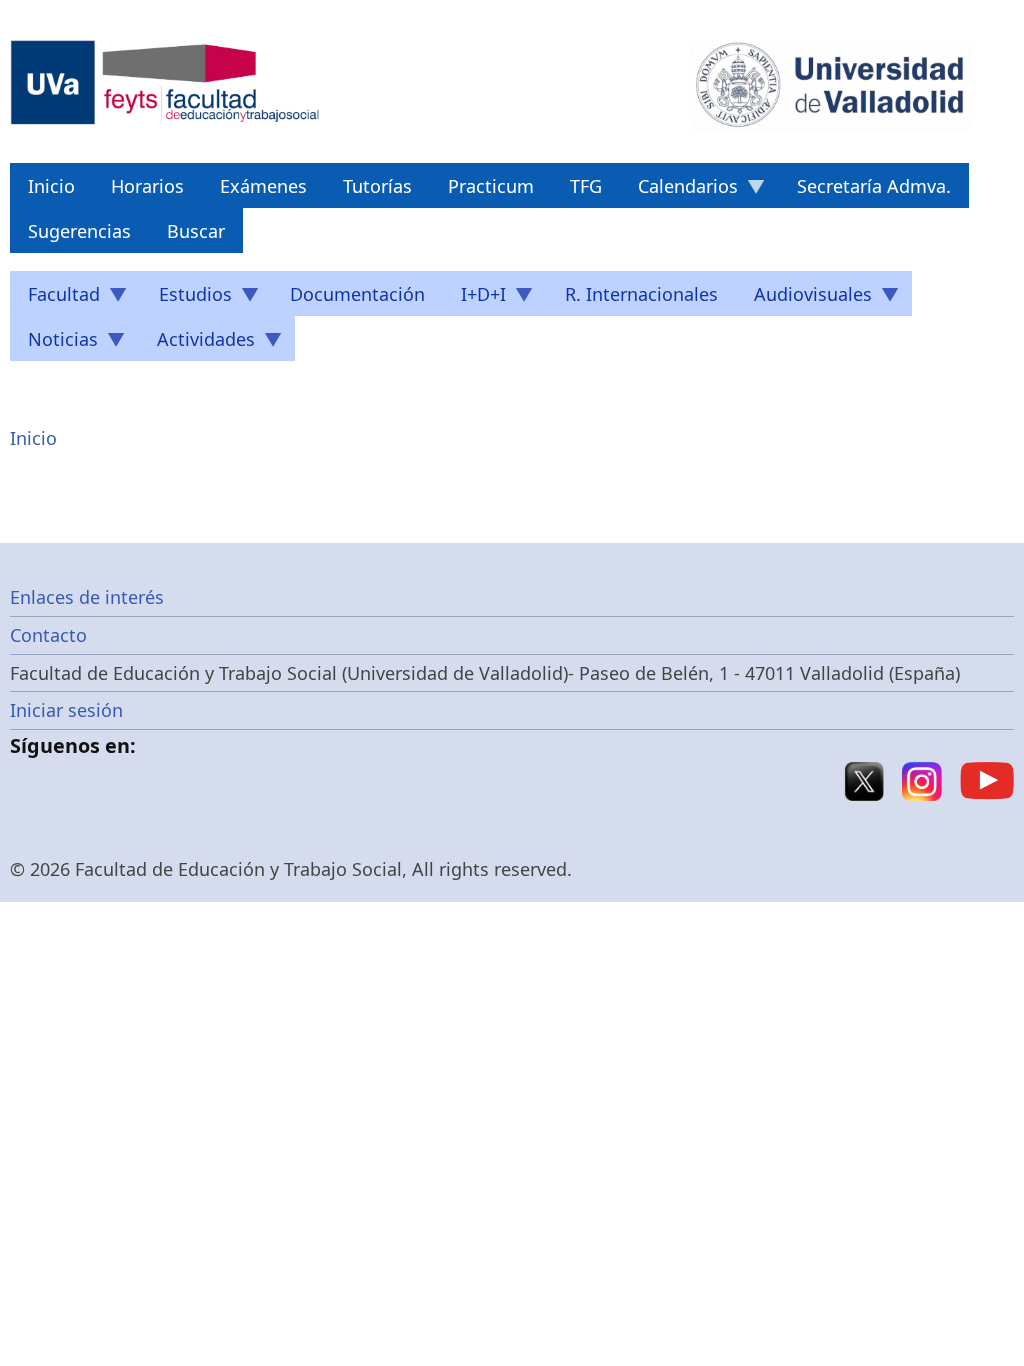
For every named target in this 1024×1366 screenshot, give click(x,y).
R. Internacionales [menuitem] (641, 294)
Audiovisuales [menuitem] (804, 299)
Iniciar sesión (66, 710)
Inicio (33, 438)
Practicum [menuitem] (491, 186)
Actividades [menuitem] (197, 344)
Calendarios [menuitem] (679, 191)
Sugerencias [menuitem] (79, 231)
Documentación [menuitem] (357, 294)
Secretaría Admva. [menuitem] (874, 186)
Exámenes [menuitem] (263, 186)
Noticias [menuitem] (54, 344)
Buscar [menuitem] (196, 231)
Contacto (48, 635)
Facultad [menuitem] (55, 299)
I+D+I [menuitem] (474, 299)
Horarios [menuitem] (147, 186)
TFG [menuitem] (586, 186)
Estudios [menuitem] (186, 299)
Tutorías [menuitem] (377, 186)
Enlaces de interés (87, 597)
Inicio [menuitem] (51, 186)
